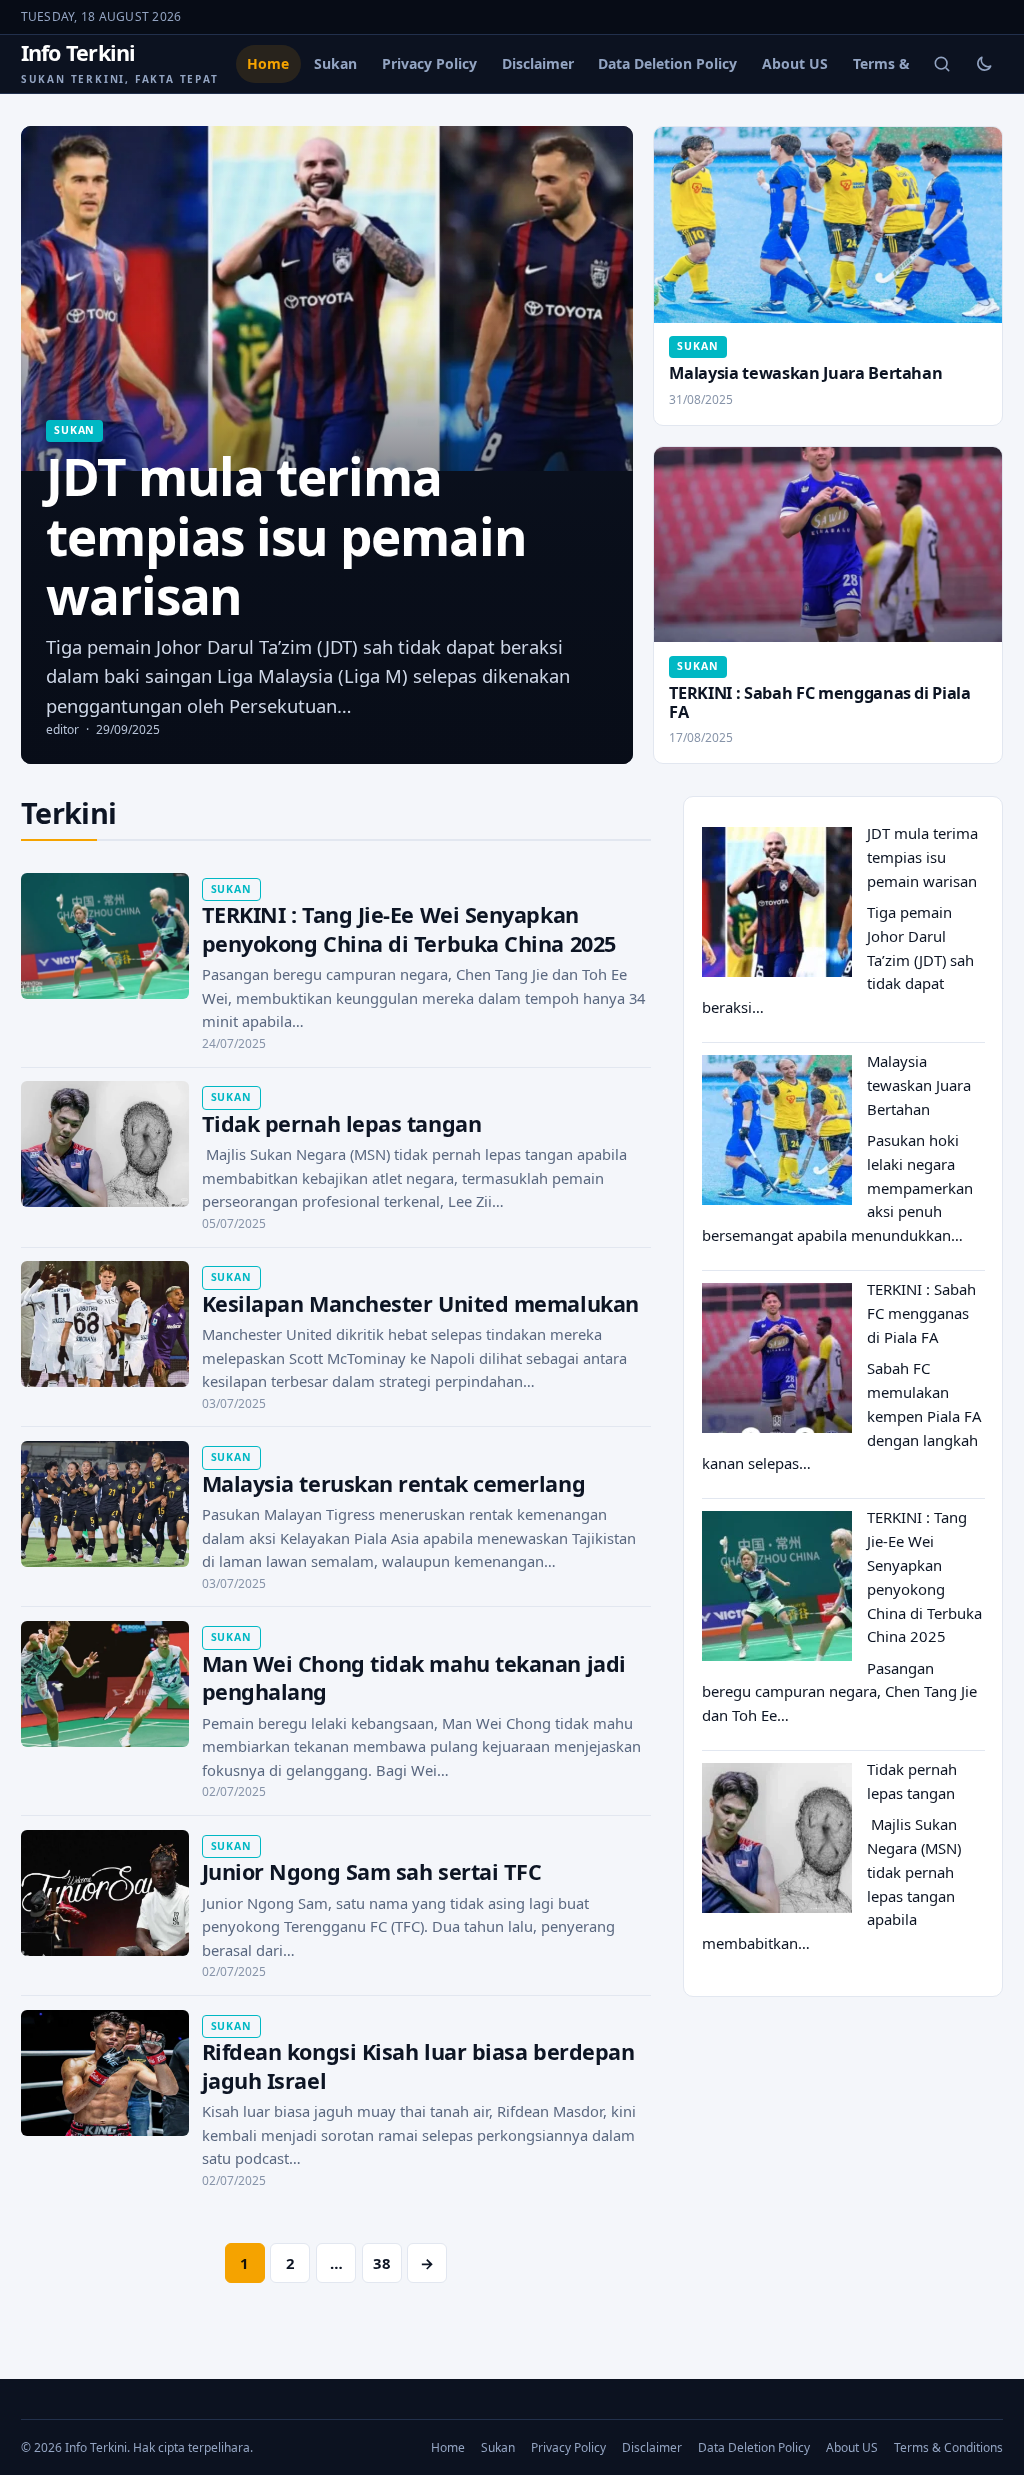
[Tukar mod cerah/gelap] (984, 64)
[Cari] (942, 64)
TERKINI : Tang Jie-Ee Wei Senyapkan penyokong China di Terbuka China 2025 (409, 929)
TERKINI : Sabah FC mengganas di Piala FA (819, 702)
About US (795, 63)
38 (382, 2263)
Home (268, 63)
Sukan (335, 63)
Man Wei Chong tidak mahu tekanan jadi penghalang (414, 1678)
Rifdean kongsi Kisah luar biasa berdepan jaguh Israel (418, 2066)
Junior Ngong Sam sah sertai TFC (372, 1871)
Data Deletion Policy (667, 63)
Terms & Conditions (948, 2447)
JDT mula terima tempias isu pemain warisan (922, 857)
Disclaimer (538, 63)
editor (62, 729)
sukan (74, 430)
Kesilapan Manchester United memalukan (420, 1303)
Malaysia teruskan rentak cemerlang (394, 1483)
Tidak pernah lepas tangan (342, 1123)
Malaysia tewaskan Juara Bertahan (805, 373)
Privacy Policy (429, 63)
